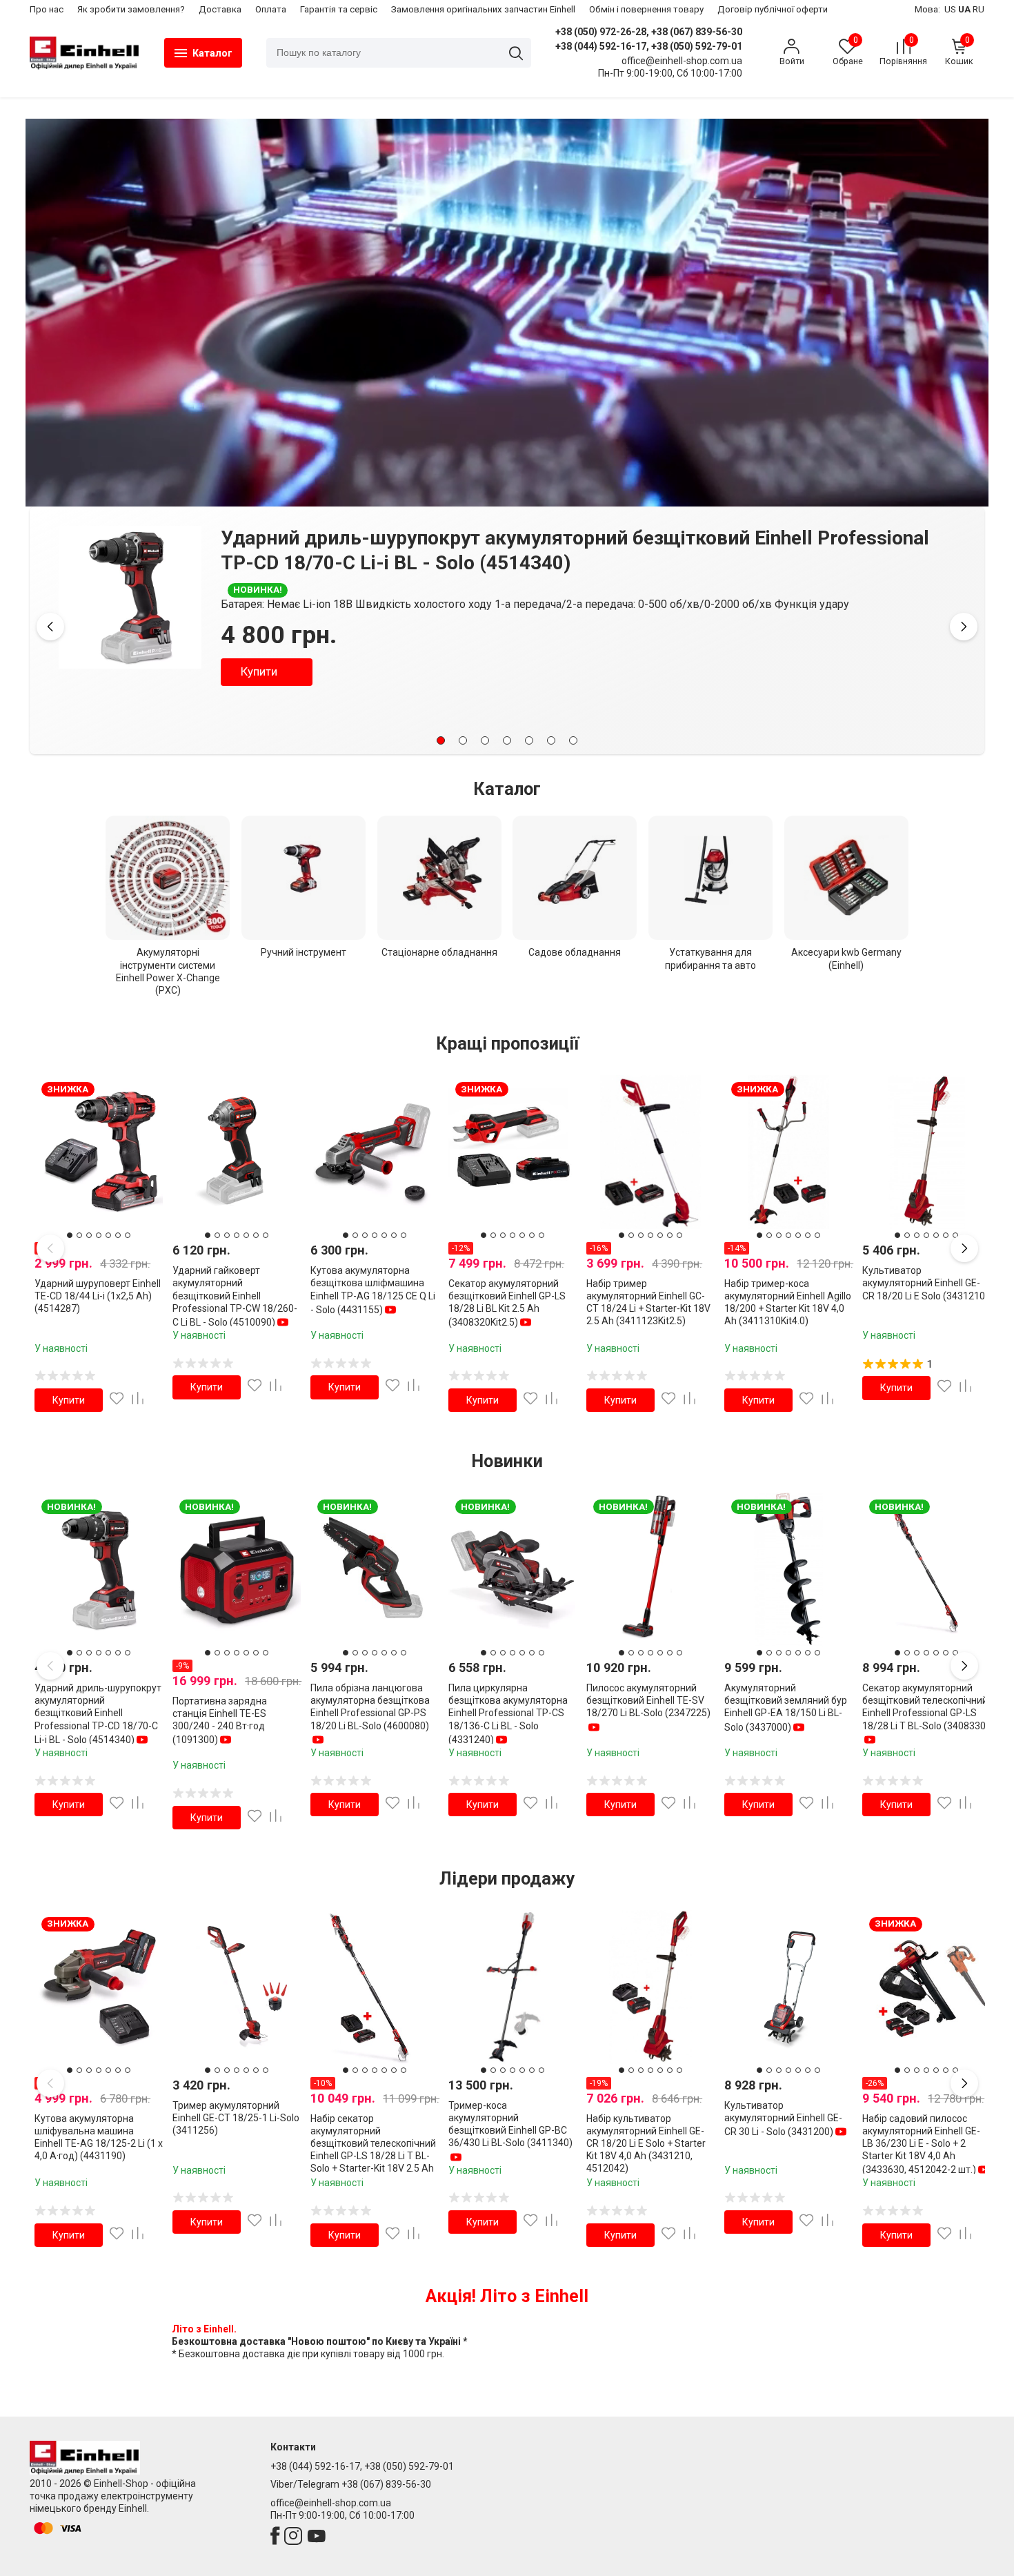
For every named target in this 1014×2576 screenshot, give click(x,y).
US (950, 9)
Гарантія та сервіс (339, 9)
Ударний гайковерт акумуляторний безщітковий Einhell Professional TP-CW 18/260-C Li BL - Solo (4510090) (235, 1296)
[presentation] (50, 627)
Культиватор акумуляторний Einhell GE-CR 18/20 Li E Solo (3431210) (925, 1283)
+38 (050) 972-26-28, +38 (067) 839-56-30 (649, 32)
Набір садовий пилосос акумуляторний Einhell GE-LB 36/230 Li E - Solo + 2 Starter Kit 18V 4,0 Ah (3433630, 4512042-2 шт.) (921, 2144)
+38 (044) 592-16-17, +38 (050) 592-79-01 (649, 46)
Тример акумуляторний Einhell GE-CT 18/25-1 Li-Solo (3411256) (236, 2118)
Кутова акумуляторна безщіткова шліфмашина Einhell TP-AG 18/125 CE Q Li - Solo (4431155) (373, 1290)
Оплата (271, 9)
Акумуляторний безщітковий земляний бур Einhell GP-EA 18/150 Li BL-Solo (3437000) (786, 1708)
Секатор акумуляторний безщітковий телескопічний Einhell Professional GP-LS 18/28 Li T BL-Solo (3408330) (926, 1707)
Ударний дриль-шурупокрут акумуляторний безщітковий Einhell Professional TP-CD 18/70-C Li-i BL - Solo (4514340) (98, 1714)
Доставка (220, 9)
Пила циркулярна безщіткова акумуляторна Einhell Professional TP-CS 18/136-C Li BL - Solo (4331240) (508, 1714)
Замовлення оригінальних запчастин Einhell (483, 9)
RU (978, 9)
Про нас (47, 9)
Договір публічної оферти (773, 9)
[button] (441, 740)
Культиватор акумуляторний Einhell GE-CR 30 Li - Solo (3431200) (783, 2118)
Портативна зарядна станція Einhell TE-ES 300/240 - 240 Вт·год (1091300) (605, 538)
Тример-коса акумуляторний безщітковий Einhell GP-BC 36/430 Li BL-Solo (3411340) (510, 2124)
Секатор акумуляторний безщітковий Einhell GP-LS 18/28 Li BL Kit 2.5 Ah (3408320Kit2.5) (507, 1303)
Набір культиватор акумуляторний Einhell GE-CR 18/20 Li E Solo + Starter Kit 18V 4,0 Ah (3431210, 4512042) (646, 2144)
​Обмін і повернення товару (646, 9)
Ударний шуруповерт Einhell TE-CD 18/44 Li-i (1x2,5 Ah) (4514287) (98, 1296)
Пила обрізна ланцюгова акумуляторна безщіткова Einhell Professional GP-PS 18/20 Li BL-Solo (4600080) (370, 1707)
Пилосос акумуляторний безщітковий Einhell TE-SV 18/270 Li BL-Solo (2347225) (648, 1700)
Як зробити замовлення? (131, 9)
